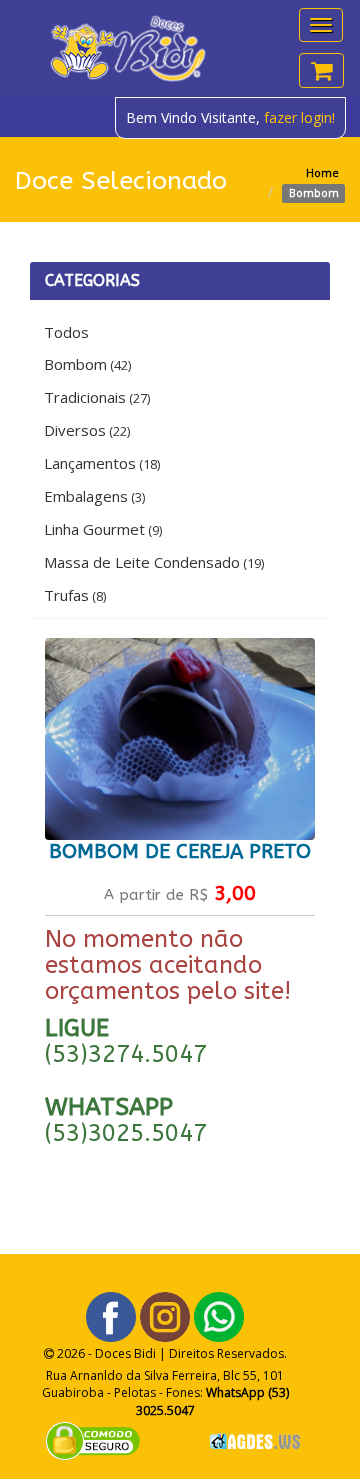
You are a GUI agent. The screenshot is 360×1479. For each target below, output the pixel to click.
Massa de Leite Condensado (154, 562)
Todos (66, 332)
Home (322, 173)
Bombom (87, 364)
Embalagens (94, 496)
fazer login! (299, 117)
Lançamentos (102, 463)
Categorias (92, 280)
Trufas (75, 595)
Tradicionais (97, 397)
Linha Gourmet (103, 529)
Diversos (87, 430)
